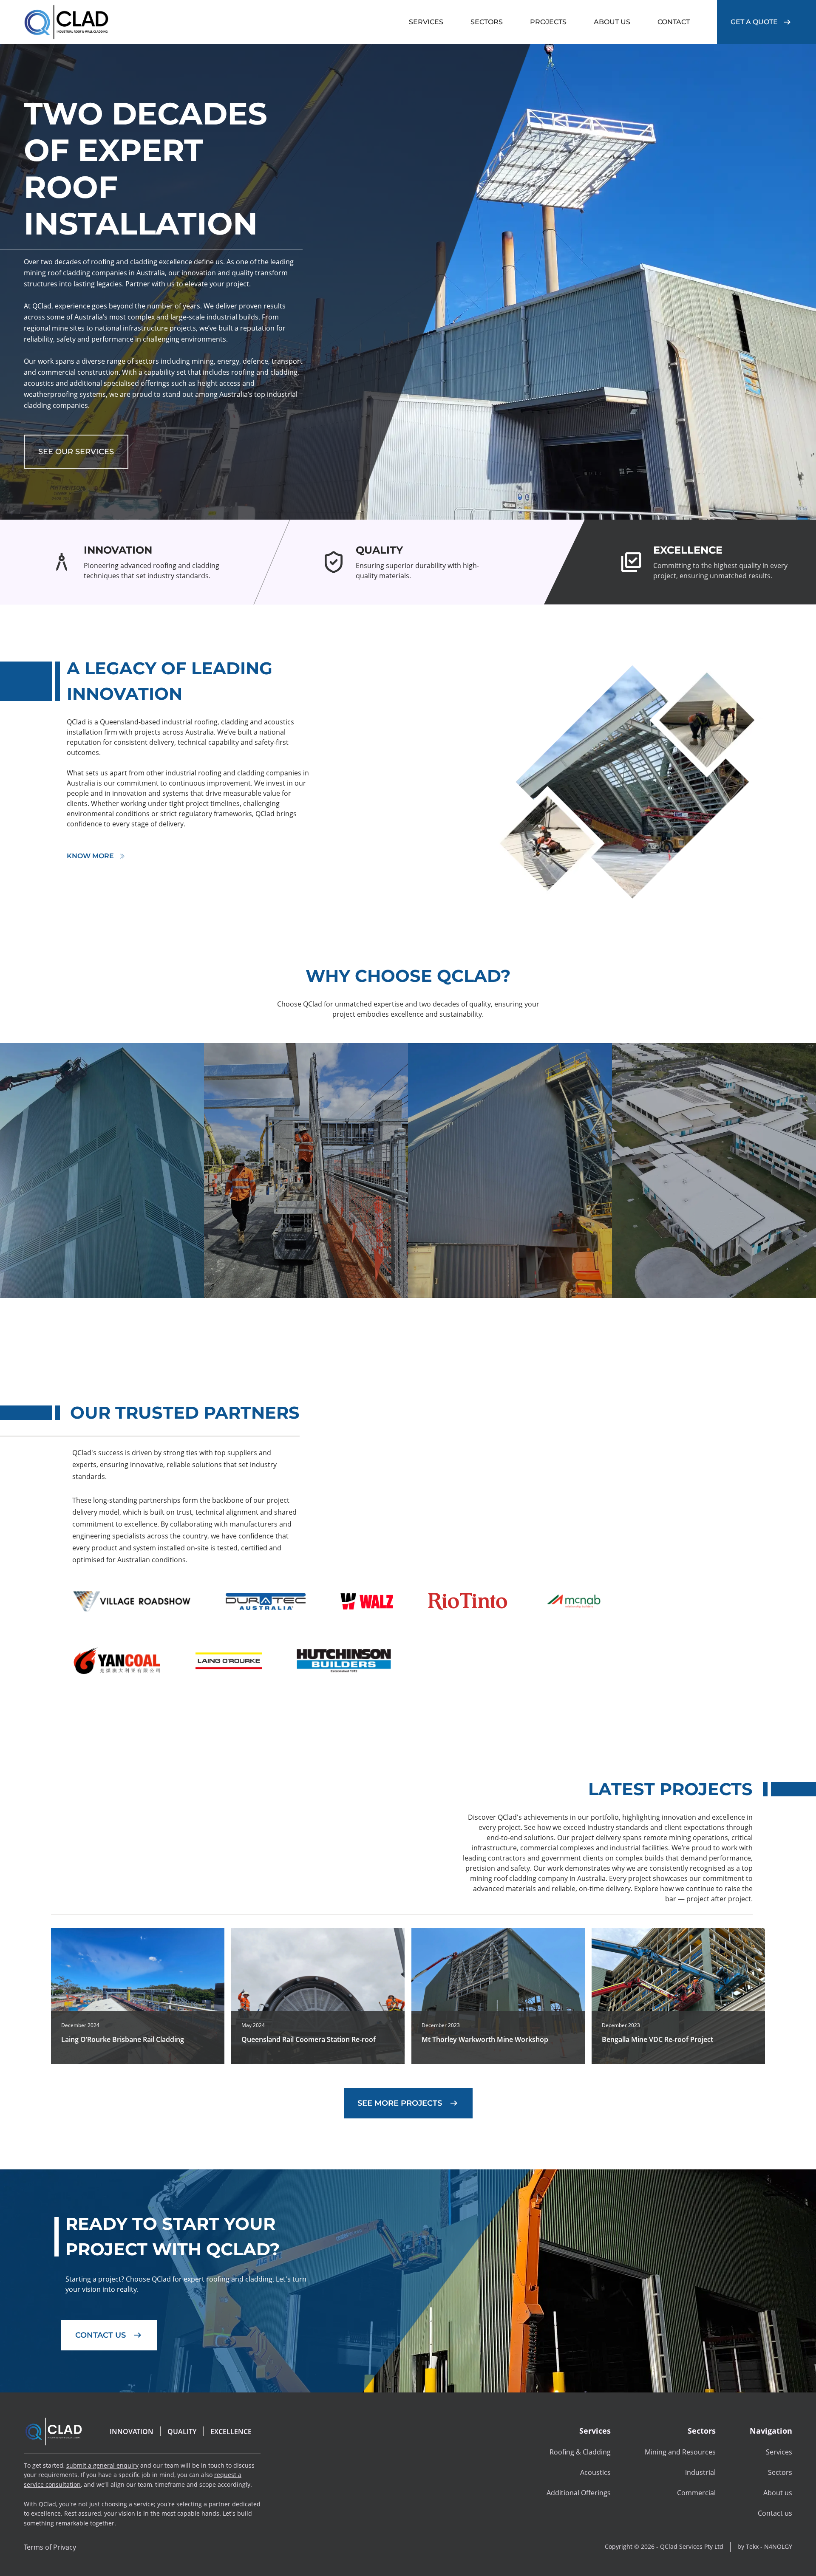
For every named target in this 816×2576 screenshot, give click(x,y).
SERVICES (426, 22)
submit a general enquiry (102, 2465)
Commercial (696, 2493)
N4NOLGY (778, 2546)
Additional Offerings (579, 2493)
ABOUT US (612, 22)
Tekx (752, 2546)
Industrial (700, 2472)
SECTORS (487, 22)
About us (778, 2493)
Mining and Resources (680, 2452)
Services (779, 2452)
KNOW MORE (90, 856)
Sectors (780, 2472)
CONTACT (674, 22)
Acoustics (595, 2472)
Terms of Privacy (50, 2547)
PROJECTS (548, 22)
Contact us (775, 2513)
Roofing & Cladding (580, 2452)
